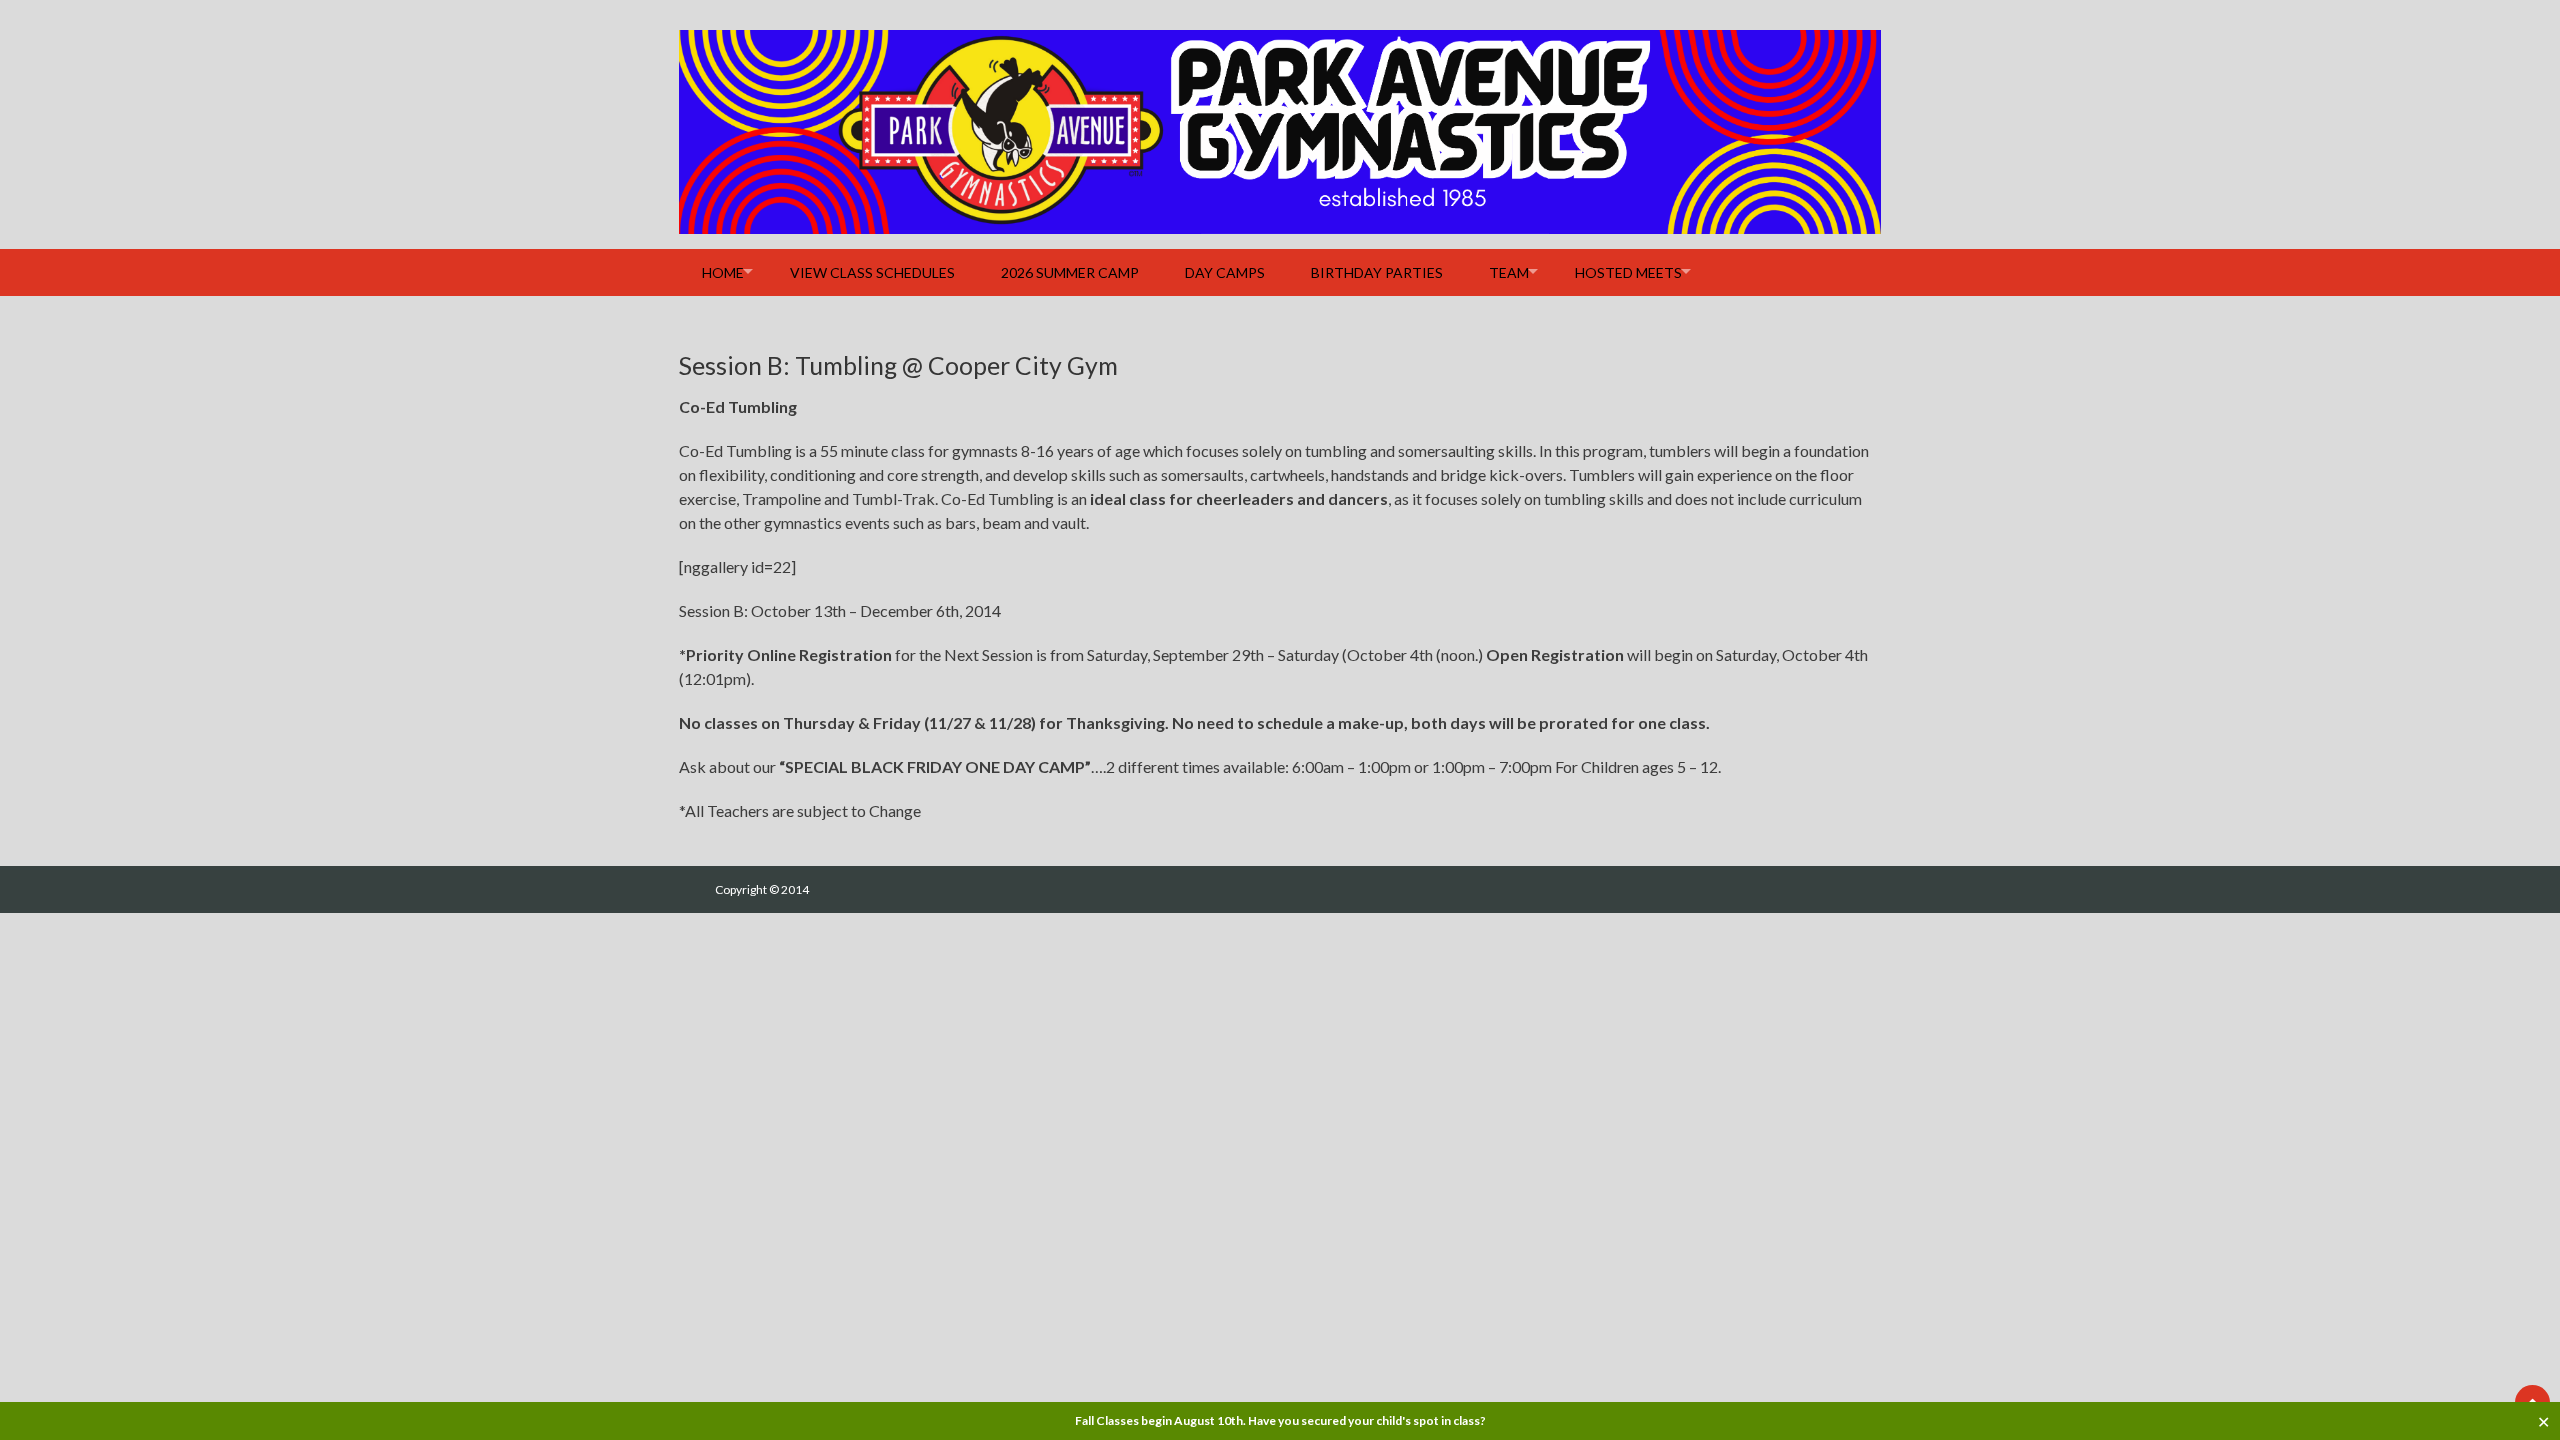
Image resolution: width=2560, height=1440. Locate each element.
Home (723, 272)
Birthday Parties (1377, 272)
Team (1509, 272)
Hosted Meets (1628, 272)
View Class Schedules (872, 272)
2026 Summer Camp (1070, 272)
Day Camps (1225, 272)
